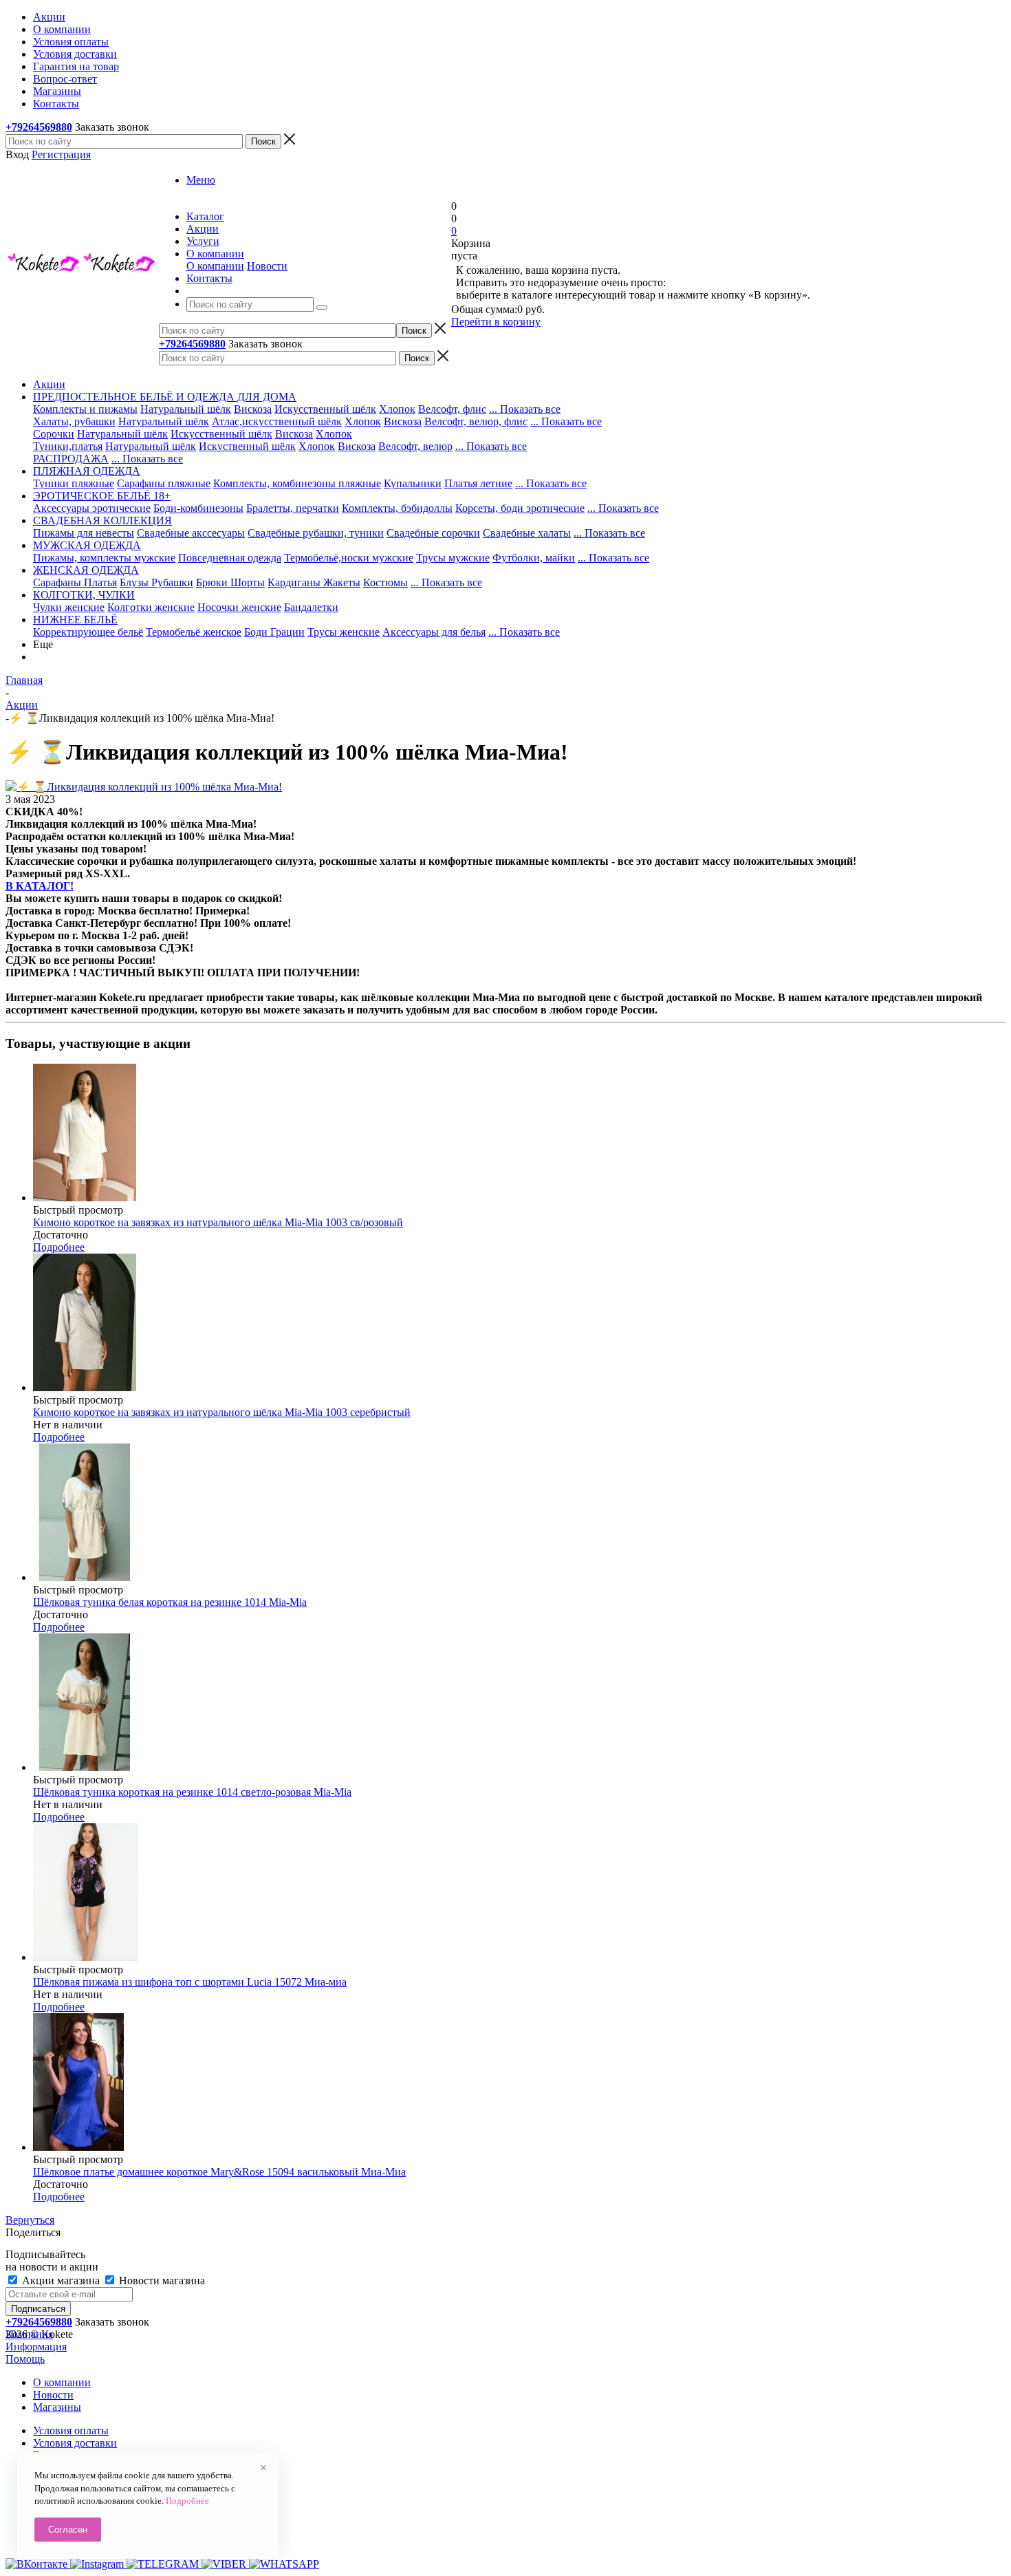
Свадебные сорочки (433, 533)
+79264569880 (39, 127)
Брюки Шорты (230, 582)
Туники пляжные (74, 483)
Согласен (68, 2530)
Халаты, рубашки (74, 421)
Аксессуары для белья (434, 632)
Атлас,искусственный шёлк (277, 421)
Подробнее (59, 1247)
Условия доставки (75, 2443)
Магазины (57, 2407)
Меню (201, 180)
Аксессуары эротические (92, 508)
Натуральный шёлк (186, 409)
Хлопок (397, 409)
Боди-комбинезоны (198, 508)
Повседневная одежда (230, 558)
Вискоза (253, 409)
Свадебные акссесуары (191, 533)
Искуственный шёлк (247, 446)
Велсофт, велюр (415, 446)
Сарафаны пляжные (164, 483)
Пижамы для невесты (84, 533)
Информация (36, 2347)
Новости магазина (161, 2280)
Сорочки (54, 434)
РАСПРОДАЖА (71, 459)
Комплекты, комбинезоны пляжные (297, 483)
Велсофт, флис (452, 409)
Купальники (413, 483)
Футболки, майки (534, 558)
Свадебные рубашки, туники (316, 533)
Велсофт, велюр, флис (476, 421)
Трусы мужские (453, 558)
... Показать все (525, 409)
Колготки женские (151, 607)
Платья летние (478, 483)
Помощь (25, 2359)
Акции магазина (61, 2280)
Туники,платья (68, 446)
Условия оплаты (71, 2430)
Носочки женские (239, 607)
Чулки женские (69, 607)
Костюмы (385, 582)
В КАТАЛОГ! (40, 886)
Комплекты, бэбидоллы (397, 508)
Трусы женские (344, 632)
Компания (29, 2334)
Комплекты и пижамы (85, 409)
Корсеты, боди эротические (520, 508)
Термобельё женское (194, 632)
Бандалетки (311, 607)
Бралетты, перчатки (293, 508)
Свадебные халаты (527, 533)
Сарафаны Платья (75, 582)
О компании (215, 266)
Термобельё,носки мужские (349, 558)
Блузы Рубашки (156, 582)
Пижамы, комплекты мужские (104, 558)
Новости (267, 266)
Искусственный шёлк (325, 409)
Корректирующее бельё (88, 632)
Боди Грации (274, 632)
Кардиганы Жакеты (314, 582)
